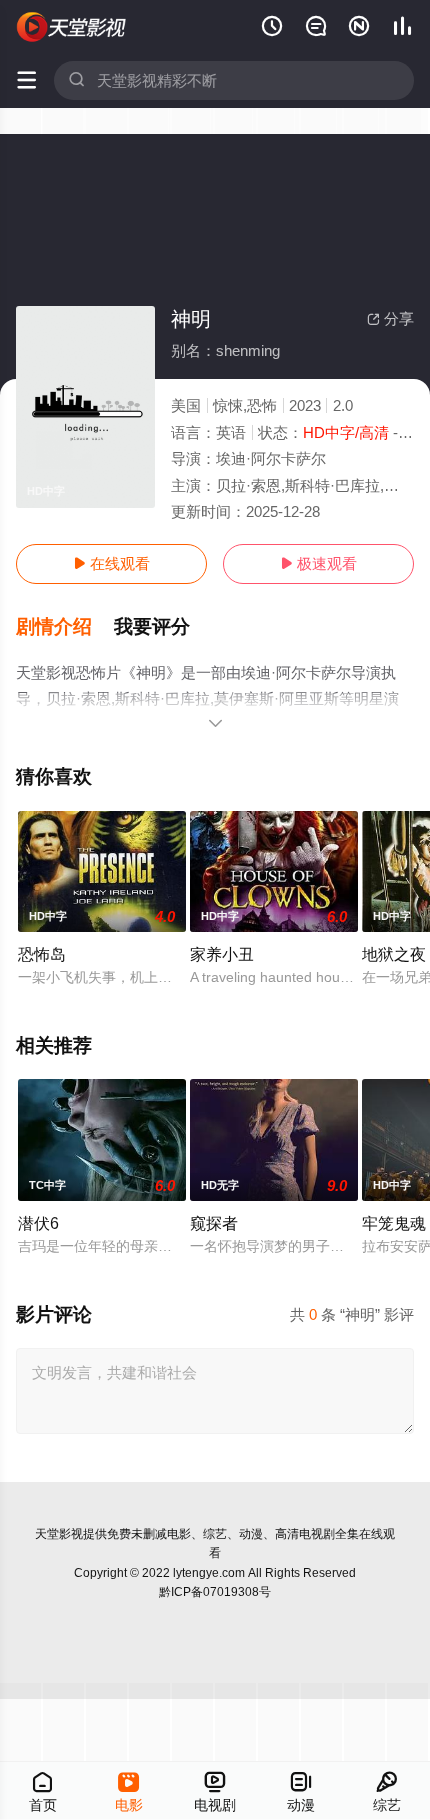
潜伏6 (38, 1223)
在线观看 (111, 563)
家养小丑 (222, 954)
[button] (65, 627)
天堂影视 (59, 1534)
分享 (390, 318)
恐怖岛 (42, 954)
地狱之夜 (394, 954)
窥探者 (214, 1223)
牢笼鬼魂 (394, 1223)
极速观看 (318, 563)
